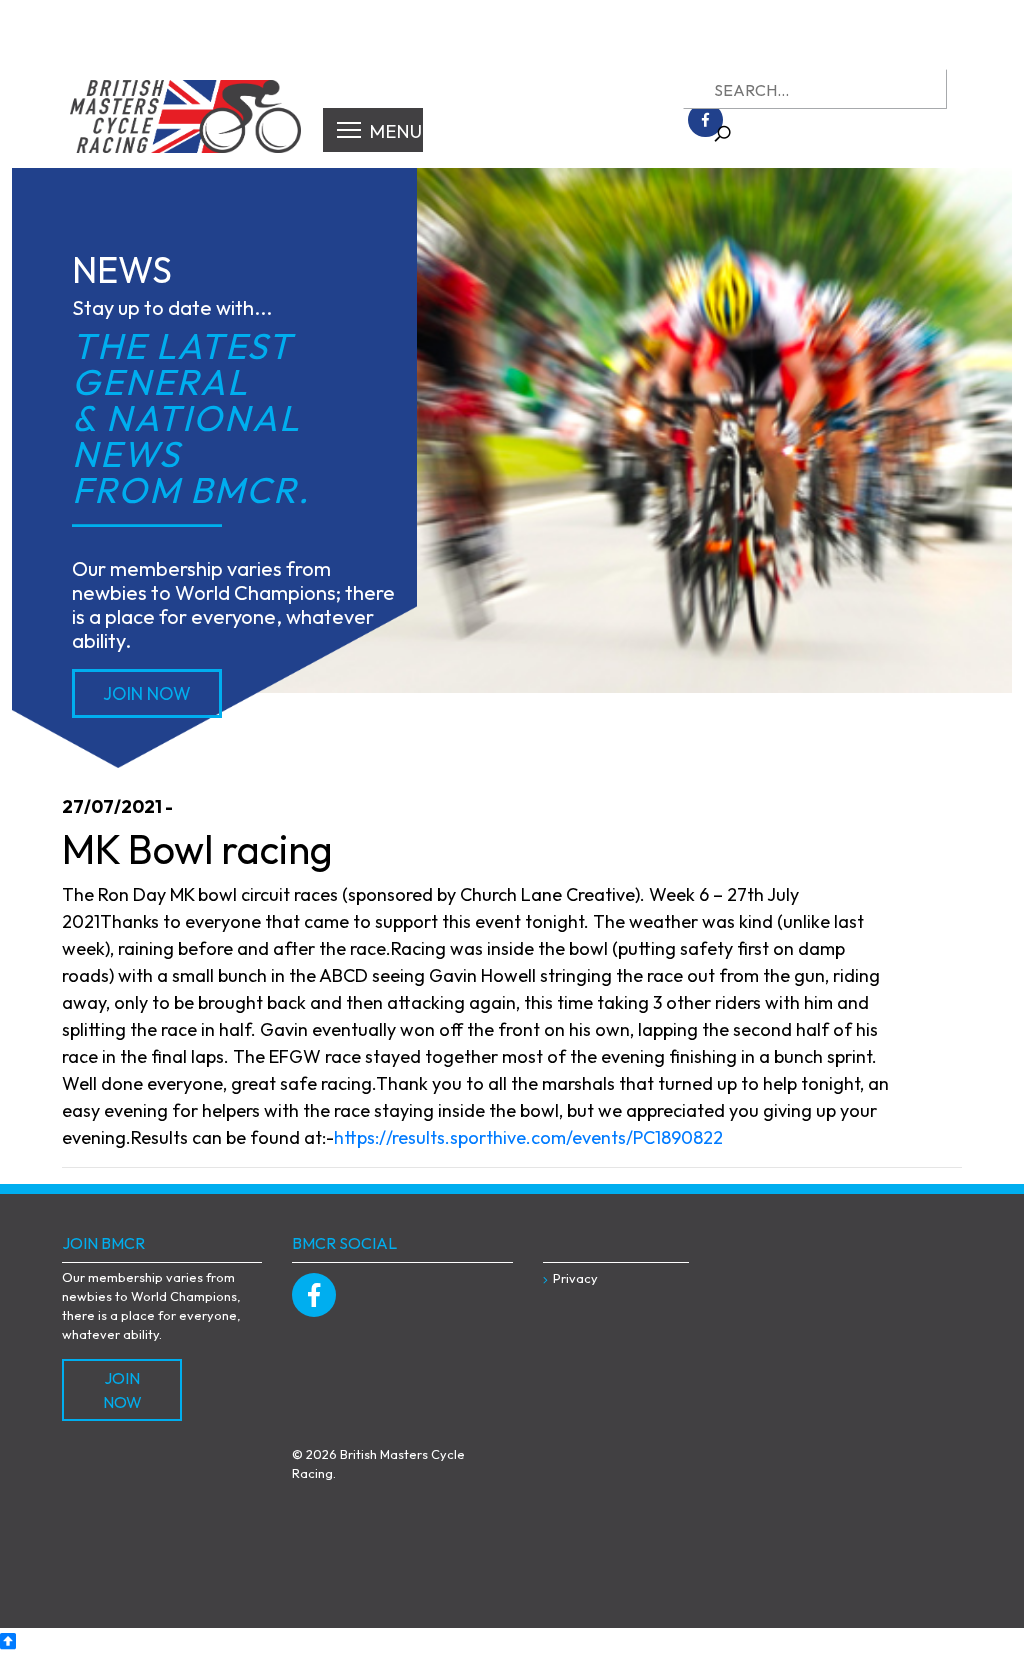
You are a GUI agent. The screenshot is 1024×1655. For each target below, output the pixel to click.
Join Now (147, 693)
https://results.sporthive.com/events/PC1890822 (528, 1137)
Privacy (575, 1278)
